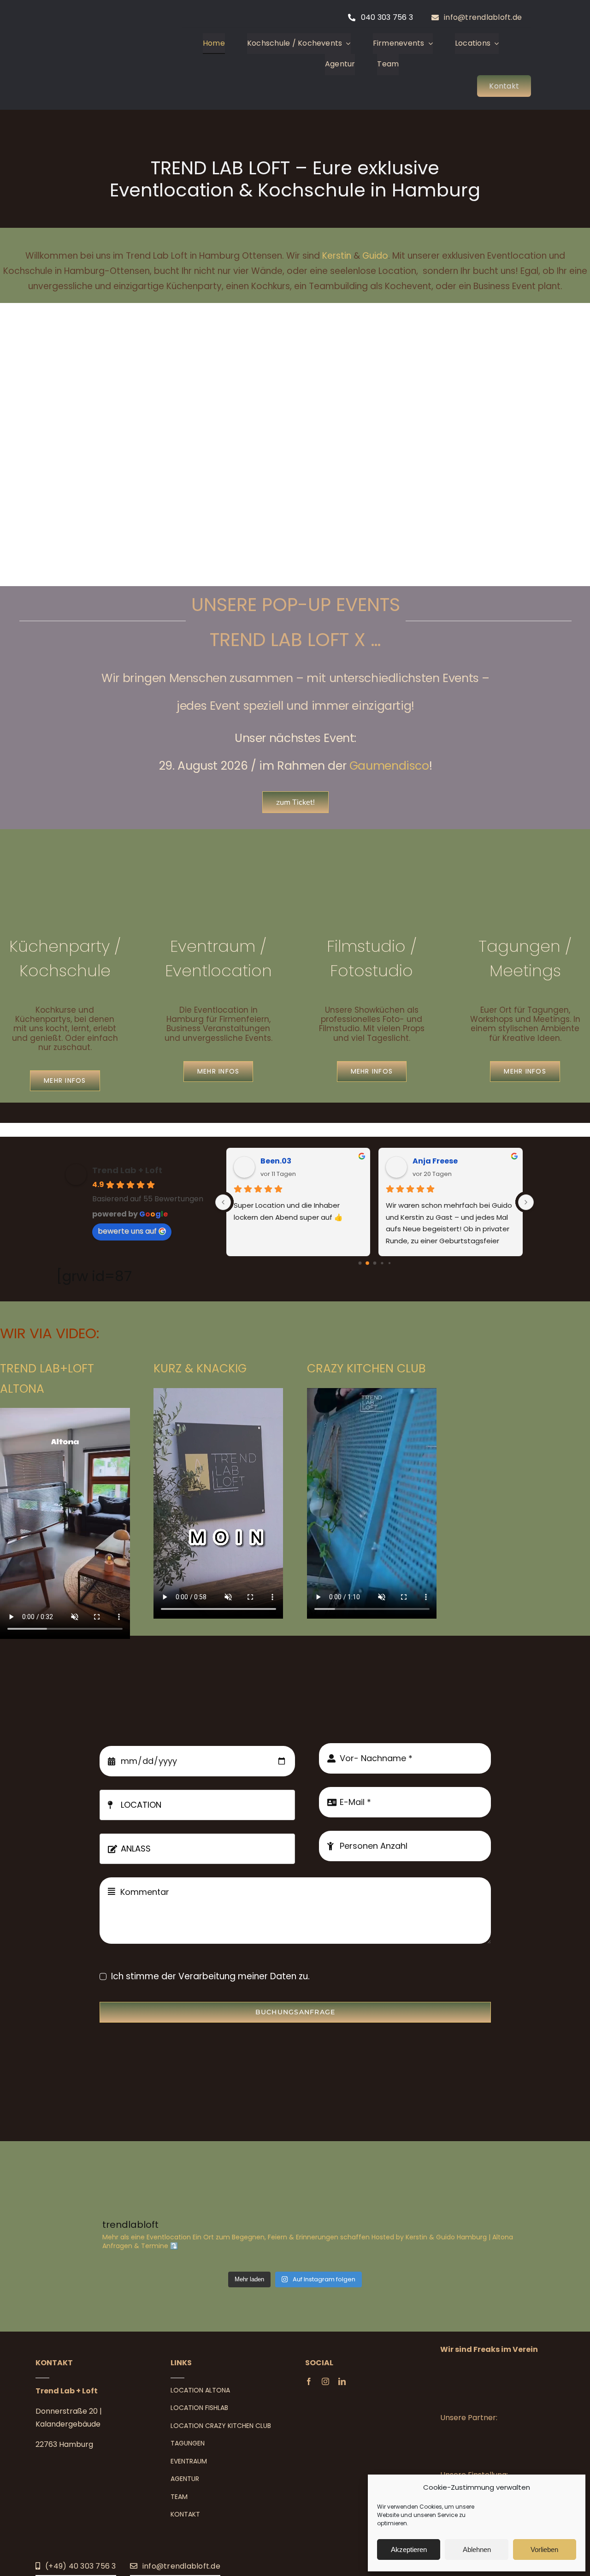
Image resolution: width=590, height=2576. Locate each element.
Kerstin (337, 256)
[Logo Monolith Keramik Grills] (492, 2447)
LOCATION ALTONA (200, 2390)
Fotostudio (372, 970)
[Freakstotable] (492, 2369)
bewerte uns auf (127, 1231)
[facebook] (309, 2381)
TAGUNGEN (188, 2443)
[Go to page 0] (360, 1263)
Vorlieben (544, 2549)
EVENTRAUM (189, 2461)
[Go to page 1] (367, 1263)
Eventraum (215, 946)
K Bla (423, 1161)
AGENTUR (185, 2479)
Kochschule (65, 970)
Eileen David (285, 1161)
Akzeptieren (409, 2549)
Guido (375, 256)
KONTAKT (185, 2514)
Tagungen (519, 946)
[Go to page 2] (375, 1263)
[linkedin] (342, 2381)
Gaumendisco (389, 766)
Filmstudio (366, 946)
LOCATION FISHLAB (199, 2408)
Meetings (525, 970)
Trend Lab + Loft (127, 1170)
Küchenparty (59, 946)
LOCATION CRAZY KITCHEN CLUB (221, 2426)
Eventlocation (218, 970)
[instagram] (325, 2381)
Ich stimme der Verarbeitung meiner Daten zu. (210, 1976)
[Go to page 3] (382, 1263)
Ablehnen (477, 2549)
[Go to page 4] (389, 1263)
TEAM (179, 2497)
